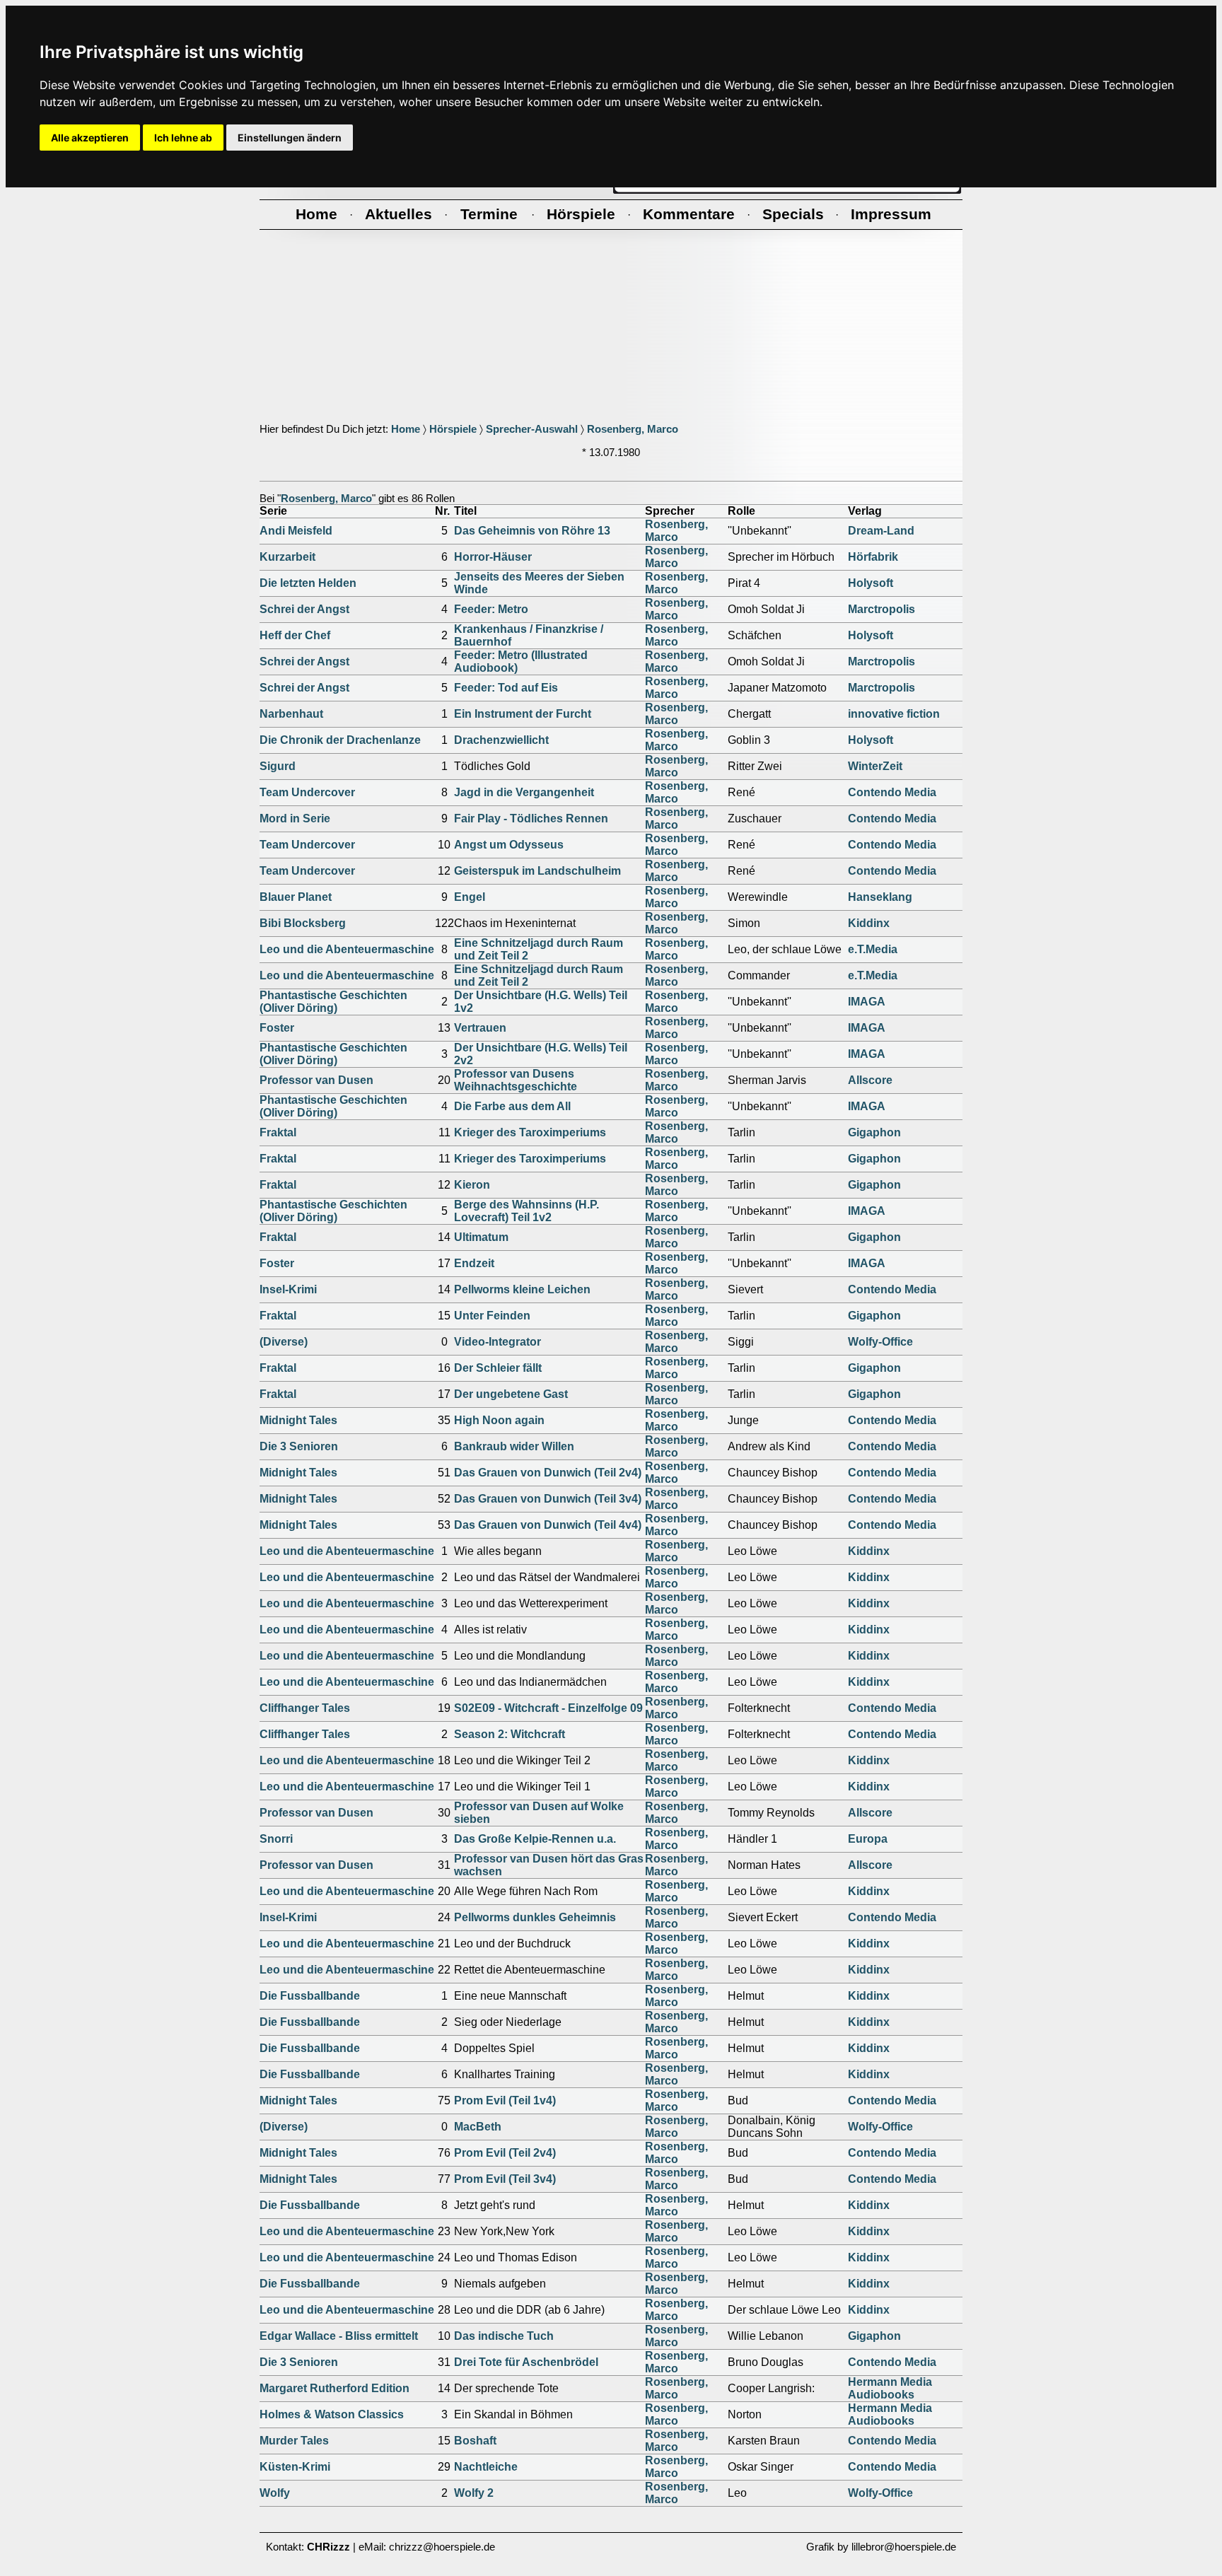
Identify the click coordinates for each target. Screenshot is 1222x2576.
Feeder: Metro (491, 609)
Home (406, 429)
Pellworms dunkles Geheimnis (535, 1917)
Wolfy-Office (880, 1342)
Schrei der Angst (304, 609)
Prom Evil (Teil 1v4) (505, 2100)
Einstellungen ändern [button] (290, 138)
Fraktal (278, 1132)
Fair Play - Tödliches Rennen (531, 818)
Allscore (870, 1080)
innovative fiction (894, 714)
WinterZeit (875, 766)
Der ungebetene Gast (511, 1394)
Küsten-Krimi (295, 2467)
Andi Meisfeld (296, 531)
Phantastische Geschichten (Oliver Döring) (333, 1002)
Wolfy (275, 2493)
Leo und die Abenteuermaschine (347, 949)
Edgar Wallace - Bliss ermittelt (339, 2336)
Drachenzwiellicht (501, 740)
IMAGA (867, 1002)
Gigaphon (874, 1132)
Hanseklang (880, 897)
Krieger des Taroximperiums (530, 1132)
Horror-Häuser (493, 557)
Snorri (276, 1839)
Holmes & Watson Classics (332, 2414)
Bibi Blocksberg (303, 923)
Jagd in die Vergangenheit (524, 792)
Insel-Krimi (288, 1289)
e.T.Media (873, 949)
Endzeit (474, 1263)
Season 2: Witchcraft (510, 1734)
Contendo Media (892, 792)
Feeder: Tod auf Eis (506, 688)
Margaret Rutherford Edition (334, 2388)
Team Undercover (307, 792)
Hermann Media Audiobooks (890, 2388)
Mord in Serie (295, 818)
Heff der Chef (295, 635)
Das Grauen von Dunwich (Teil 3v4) (548, 1499)
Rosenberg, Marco (633, 429)
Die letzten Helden (308, 583)
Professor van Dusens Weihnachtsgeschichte (516, 1080)
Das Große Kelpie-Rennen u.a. (535, 1839)
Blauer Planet (296, 897)
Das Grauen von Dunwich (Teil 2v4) (548, 1473)
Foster (277, 1028)
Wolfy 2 (474, 2493)
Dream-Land (881, 531)
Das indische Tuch (504, 2336)
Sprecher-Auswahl (532, 429)
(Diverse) (284, 1342)
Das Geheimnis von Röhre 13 (532, 531)
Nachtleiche (486, 2467)
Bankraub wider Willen (514, 1446)
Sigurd (278, 766)
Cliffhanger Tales (305, 1708)
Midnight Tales (298, 1420)
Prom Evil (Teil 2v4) (505, 2153)
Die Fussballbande (310, 1996)
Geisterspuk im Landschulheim (537, 871)
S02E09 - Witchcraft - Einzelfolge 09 (548, 1708)
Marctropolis (881, 609)
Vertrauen (480, 1028)
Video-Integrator (497, 1342)
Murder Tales (294, 2441)
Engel (470, 897)
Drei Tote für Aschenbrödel (526, 2362)
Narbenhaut (291, 714)
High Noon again (499, 1420)
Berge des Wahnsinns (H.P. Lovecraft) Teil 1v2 (526, 1211)
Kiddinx (869, 923)
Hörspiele (453, 429)
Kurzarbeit (287, 557)
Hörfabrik (873, 557)
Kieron (472, 1185)
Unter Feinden (492, 1316)
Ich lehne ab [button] (183, 138)
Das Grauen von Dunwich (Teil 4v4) (548, 1525)
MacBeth (478, 2127)
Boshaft (475, 2441)
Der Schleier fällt (498, 1368)
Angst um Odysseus (509, 845)
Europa (868, 1839)
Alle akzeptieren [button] (90, 138)
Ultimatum (481, 1237)
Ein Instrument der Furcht (523, 714)
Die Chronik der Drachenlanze (340, 740)
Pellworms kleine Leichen (522, 1289)
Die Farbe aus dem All (512, 1106)
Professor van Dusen (316, 1080)
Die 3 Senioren (299, 1446)
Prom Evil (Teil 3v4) (505, 2179)
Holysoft (871, 583)
